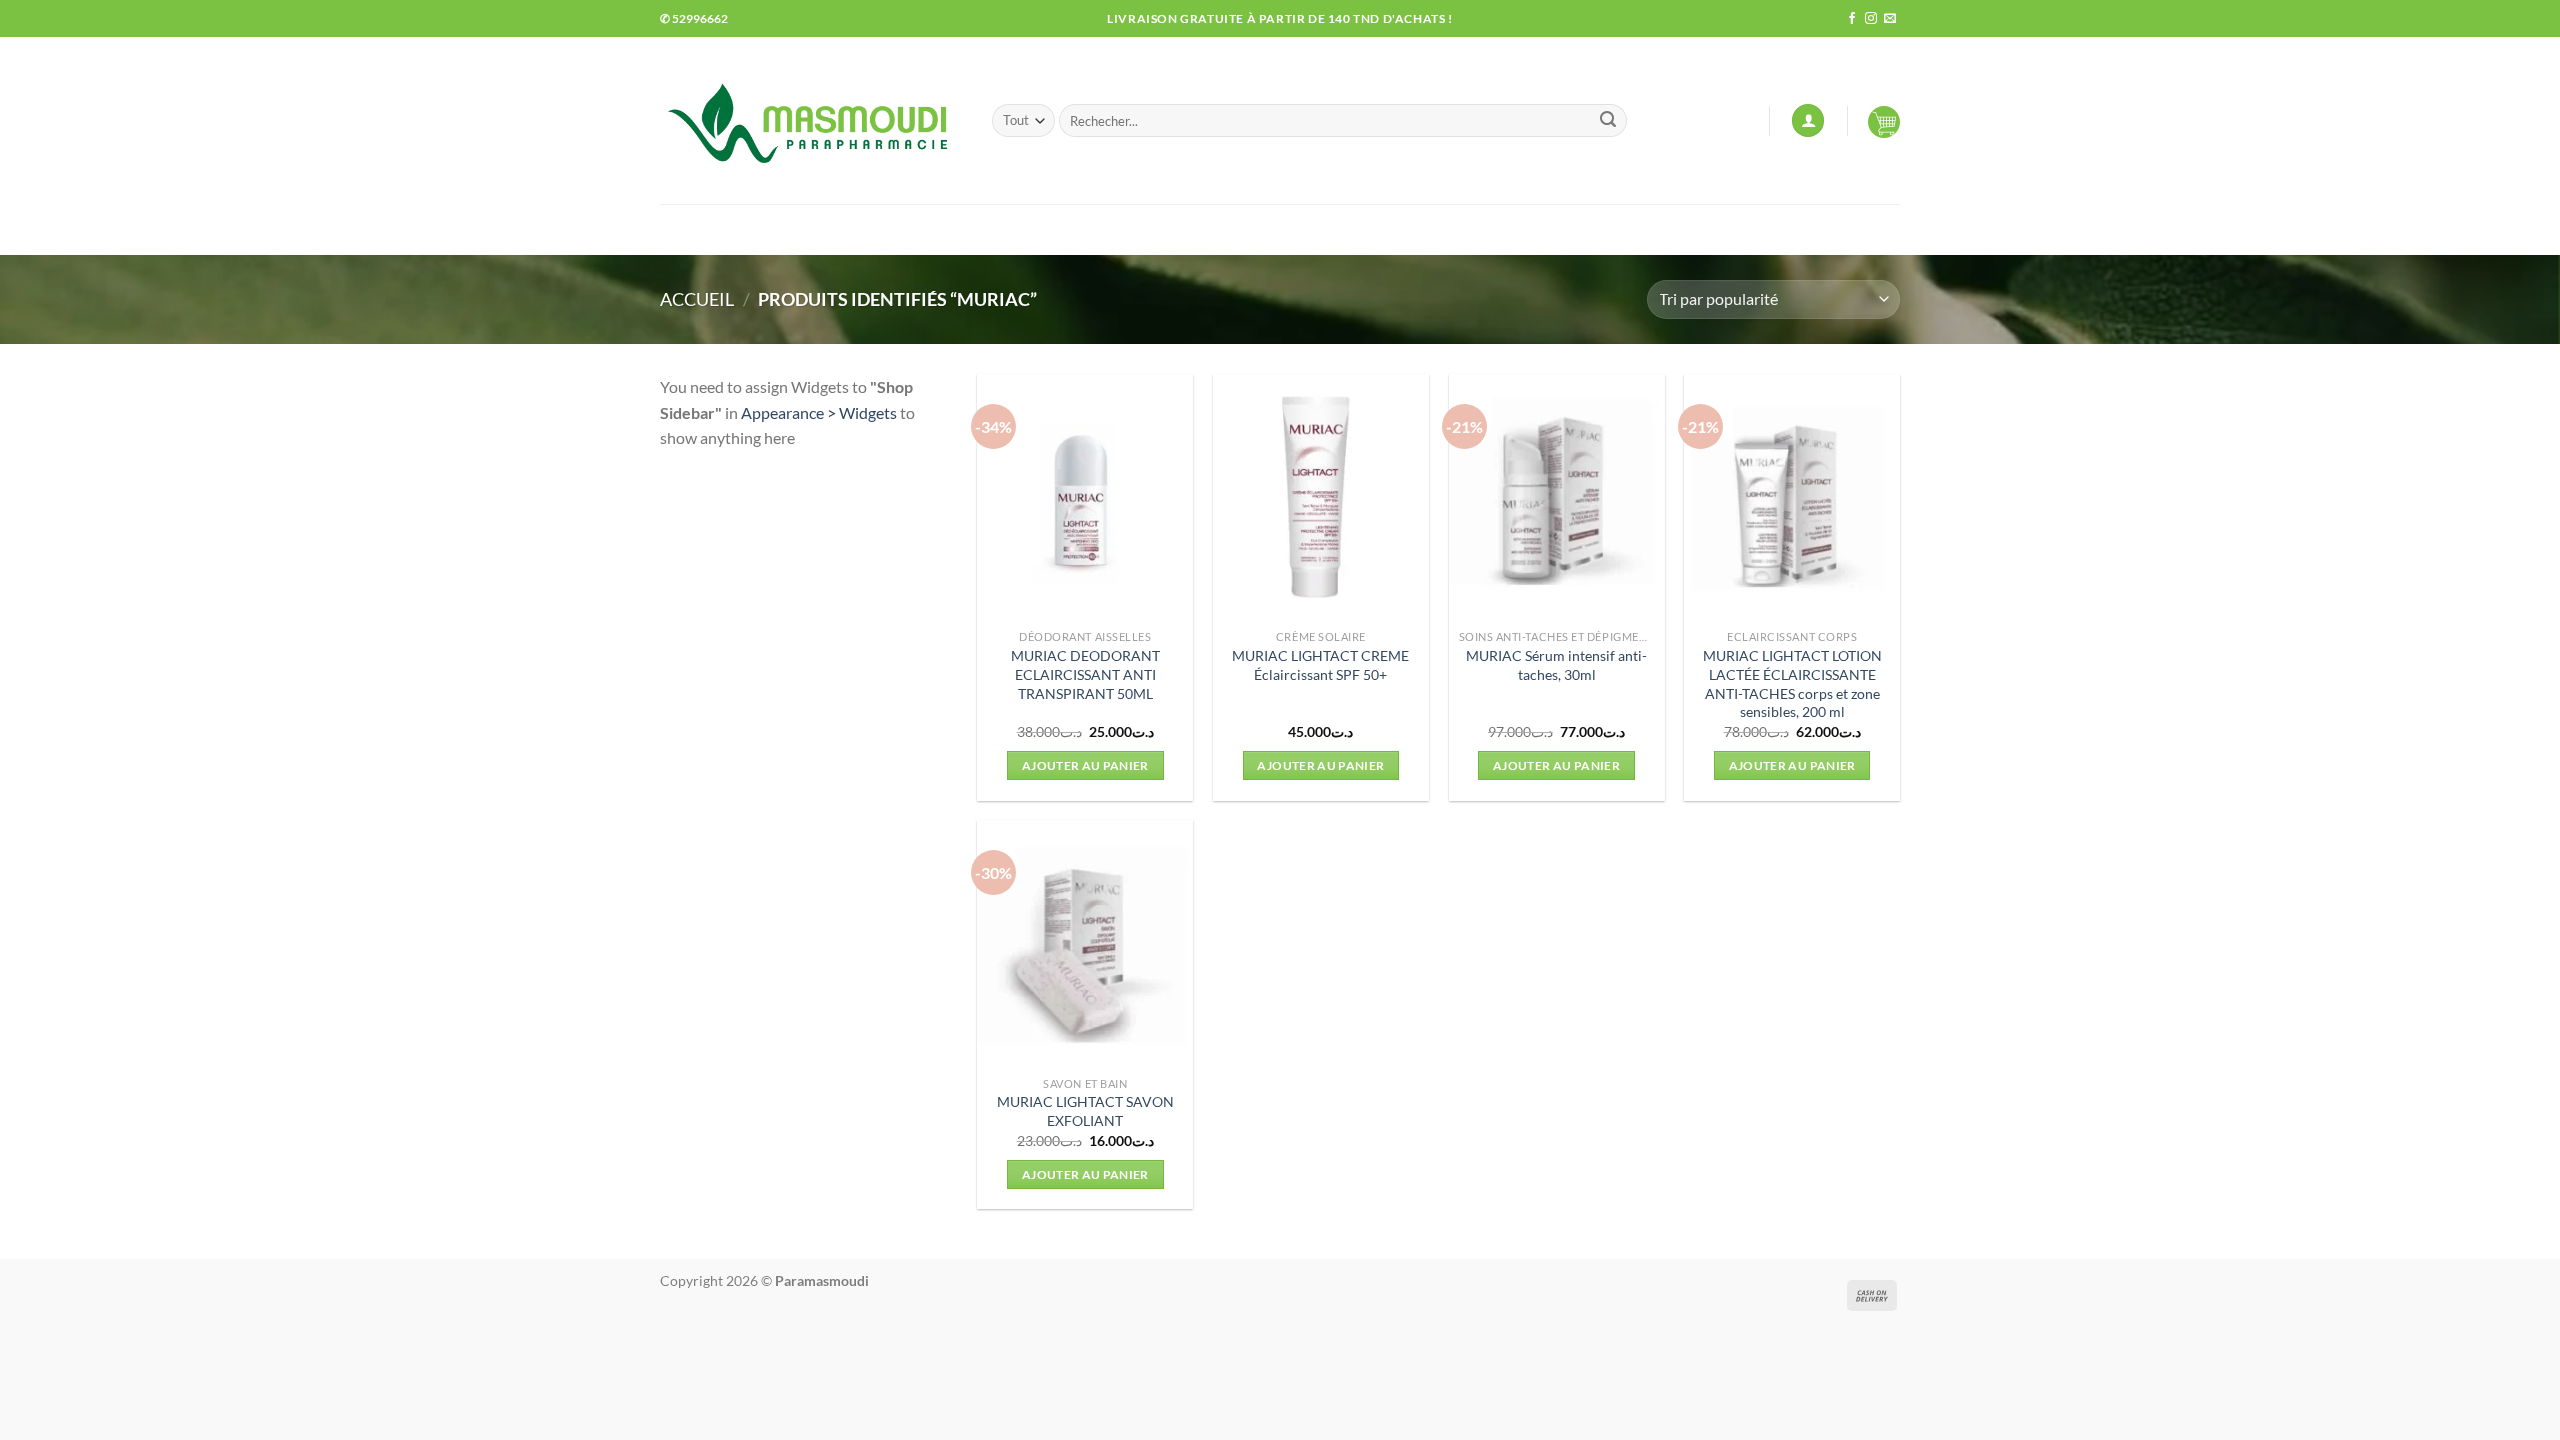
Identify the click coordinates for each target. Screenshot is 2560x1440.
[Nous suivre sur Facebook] (1852, 19)
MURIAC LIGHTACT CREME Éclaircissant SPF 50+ (1320, 665)
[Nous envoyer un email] (1890, 19)
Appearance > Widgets (819, 412)
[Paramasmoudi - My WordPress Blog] (811, 120)
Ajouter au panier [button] (1085, 765)
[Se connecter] (1808, 120)
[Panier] (1884, 121)
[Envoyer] (1608, 121)
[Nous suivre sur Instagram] (1871, 19)
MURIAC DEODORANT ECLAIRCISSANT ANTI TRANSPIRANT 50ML (1085, 674)
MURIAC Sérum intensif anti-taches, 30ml (1556, 665)
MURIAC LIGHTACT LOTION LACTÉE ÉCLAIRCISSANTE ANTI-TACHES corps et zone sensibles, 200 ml (1792, 683)
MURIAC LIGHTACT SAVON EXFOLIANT (1085, 1111)
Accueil (697, 299)
